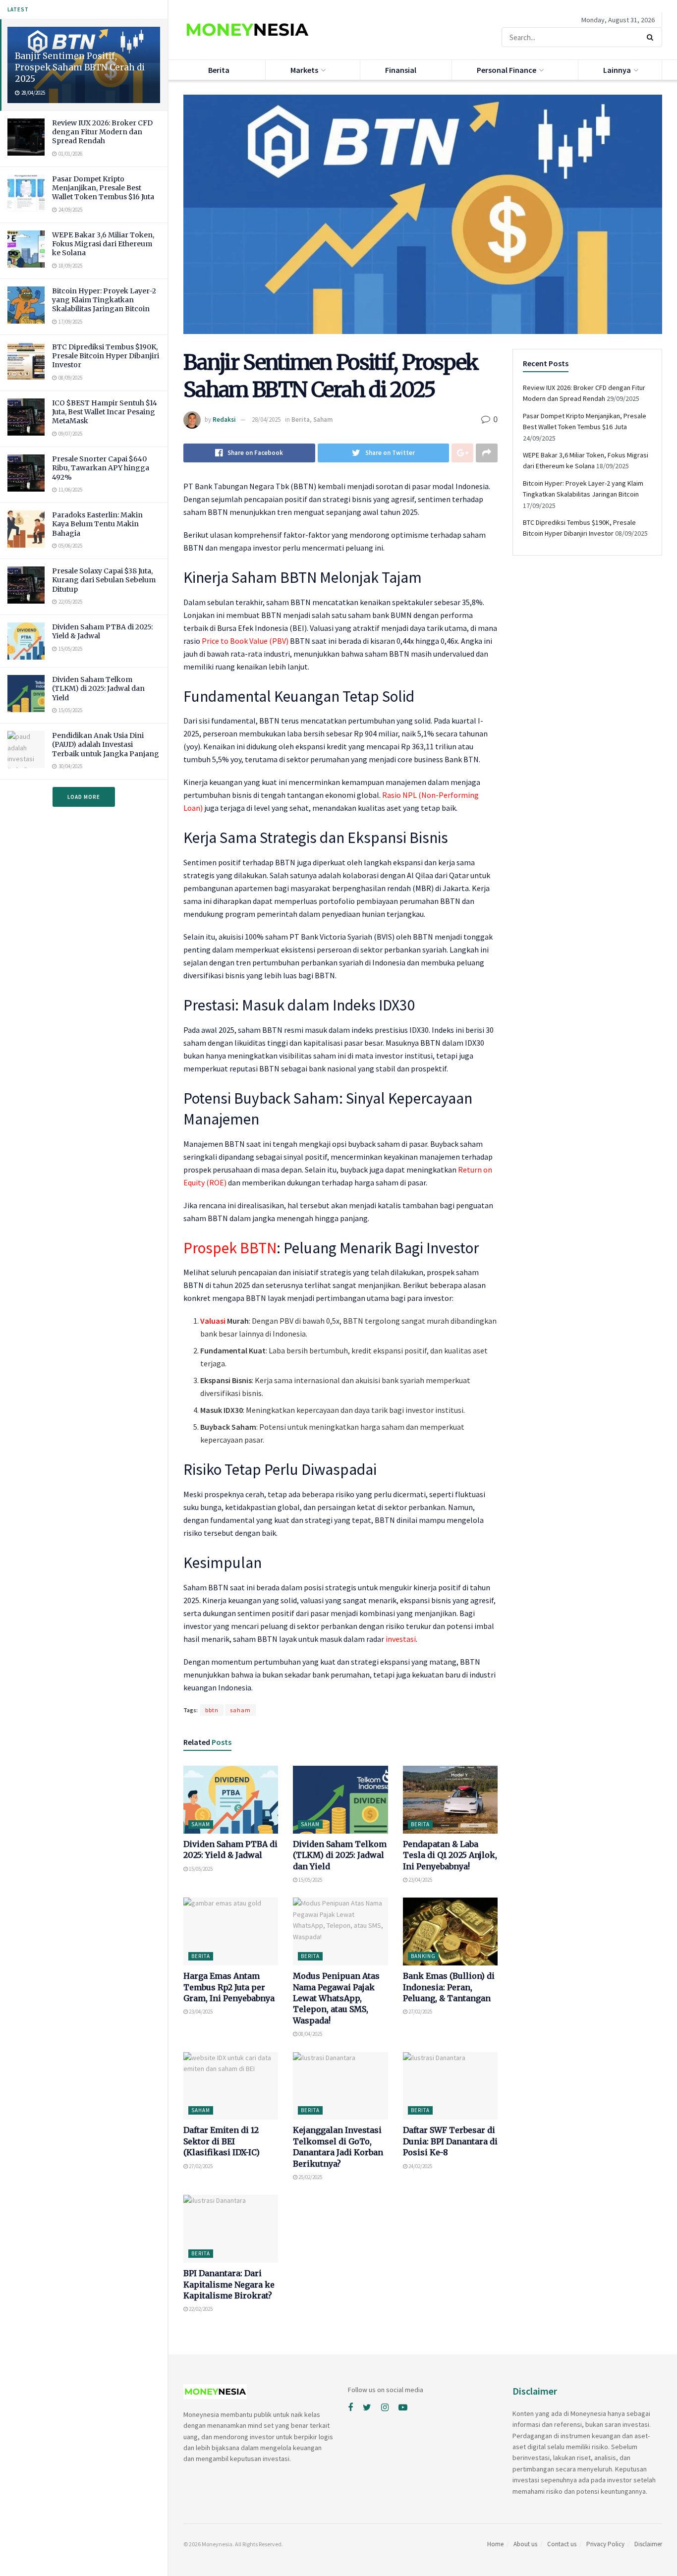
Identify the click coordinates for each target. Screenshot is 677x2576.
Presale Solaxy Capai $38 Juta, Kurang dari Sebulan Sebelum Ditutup (104, 580)
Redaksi (224, 420)
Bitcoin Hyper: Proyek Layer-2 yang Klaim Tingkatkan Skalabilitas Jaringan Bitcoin (104, 300)
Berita (219, 70)
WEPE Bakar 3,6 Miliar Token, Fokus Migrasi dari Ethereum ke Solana (103, 244)
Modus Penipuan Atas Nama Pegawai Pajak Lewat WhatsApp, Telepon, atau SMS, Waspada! (336, 1998)
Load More (84, 797)
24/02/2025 (420, 2166)
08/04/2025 (310, 2034)
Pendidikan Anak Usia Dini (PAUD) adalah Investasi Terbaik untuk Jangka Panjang (106, 744)
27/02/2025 (420, 2012)
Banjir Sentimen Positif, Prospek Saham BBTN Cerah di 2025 (80, 67)
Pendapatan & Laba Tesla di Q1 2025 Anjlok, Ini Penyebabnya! (450, 1855)
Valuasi (213, 1321)
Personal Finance (507, 70)
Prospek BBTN (230, 1248)
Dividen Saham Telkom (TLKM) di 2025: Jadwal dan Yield (98, 688)
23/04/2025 (420, 1880)
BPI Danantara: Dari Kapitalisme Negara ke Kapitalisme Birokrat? (229, 2284)
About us (525, 2544)
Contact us (562, 2544)
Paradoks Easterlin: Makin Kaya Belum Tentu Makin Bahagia (97, 524)
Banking (423, 1956)
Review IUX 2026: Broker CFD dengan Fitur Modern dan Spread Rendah (102, 132)
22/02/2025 (200, 2309)
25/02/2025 (310, 2177)
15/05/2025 (200, 1869)
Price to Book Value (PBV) (245, 641)
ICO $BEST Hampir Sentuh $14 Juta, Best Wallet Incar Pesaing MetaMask (105, 412)
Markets (304, 70)
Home (495, 2544)
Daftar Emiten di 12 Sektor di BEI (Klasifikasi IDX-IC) (222, 2141)
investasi (401, 1639)
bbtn (212, 1710)
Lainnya (617, 70)
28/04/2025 (266, 420)
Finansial (401, 70)
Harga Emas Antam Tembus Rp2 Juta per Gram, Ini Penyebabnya (229, 1987)
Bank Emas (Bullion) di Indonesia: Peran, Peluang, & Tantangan (449, 1987)
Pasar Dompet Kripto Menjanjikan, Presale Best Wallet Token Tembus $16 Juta (103, 188)
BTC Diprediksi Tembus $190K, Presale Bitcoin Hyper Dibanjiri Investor (106, 356)
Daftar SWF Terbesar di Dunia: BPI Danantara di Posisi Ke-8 (450, 2141)
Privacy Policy (605, 2544)
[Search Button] (652, 37)
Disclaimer (648, 2544)
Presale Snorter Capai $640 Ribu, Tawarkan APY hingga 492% (101, 468)
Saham (323, 420)
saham (240, 1710)
